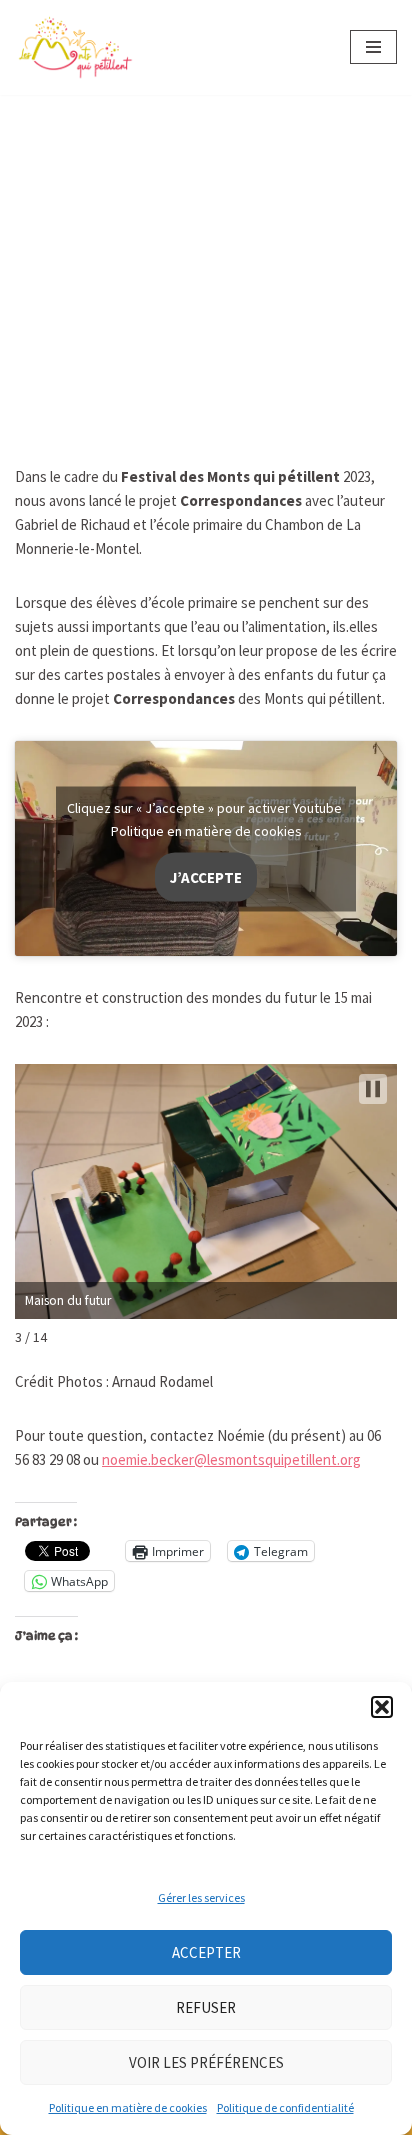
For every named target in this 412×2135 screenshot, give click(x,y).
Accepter (206, 1952)
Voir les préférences (206, 2062)
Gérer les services (201, 1897)
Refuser (206, 2007)
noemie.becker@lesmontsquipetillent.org (231, 1459)
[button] (382, 1707)
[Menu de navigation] (373, 47)
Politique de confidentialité (285, 2107)
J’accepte (206, 876)
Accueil (65, 167)
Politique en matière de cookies (128, 2107)
